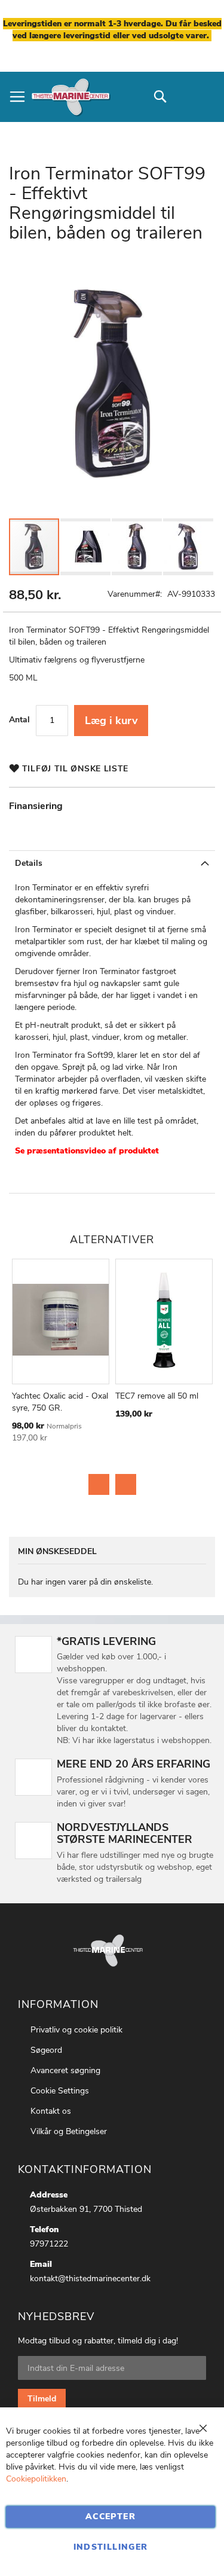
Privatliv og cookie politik (76, 2030)
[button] (86, 547)
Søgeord (46, 2050)
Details (29, 863)
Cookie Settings (60, 2091)
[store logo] (70, 97)
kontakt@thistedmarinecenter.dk (90, 2279)
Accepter (111, 2517)
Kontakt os (51, 2111)
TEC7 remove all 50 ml (157, 1396)
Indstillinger (111, 2547)
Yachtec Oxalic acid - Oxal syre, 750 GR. (60, 1402)
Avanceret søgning (65, 2070)
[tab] (112, 863)
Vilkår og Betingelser (69, 2131)
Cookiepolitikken (36, 2479)
